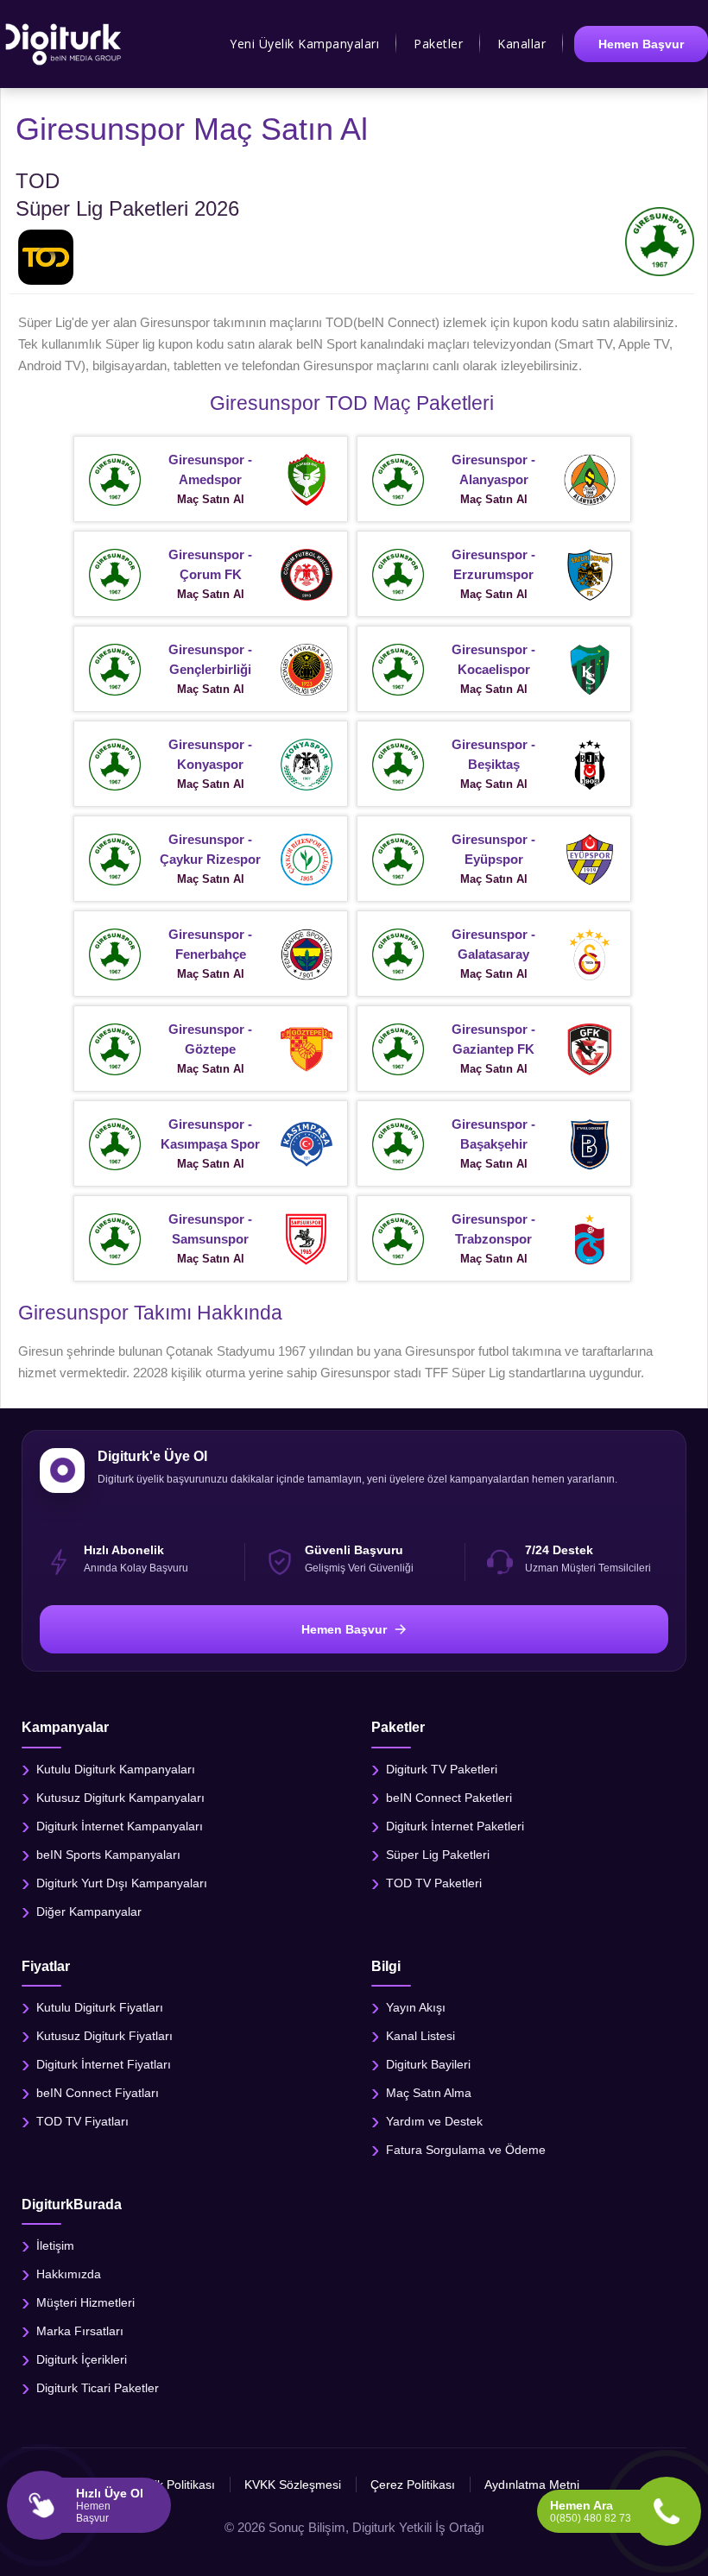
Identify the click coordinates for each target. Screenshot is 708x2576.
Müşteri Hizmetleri (85, 2302)
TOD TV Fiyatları (82, 2120)
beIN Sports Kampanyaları (108, 1854)
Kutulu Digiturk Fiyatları (100, 2006)
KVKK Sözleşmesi (293, 2485)
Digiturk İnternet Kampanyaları (120, 1825)
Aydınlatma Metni (532, 2485)
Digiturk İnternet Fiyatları (104, 2063)
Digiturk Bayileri (428, 2063)
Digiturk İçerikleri (82, 2359)
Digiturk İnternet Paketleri (455, 1825)
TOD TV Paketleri (434, 1882)
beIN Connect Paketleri (449, 1797)
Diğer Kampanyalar (89, 1911)
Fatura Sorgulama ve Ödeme (466, 2149)
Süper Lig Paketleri (438, 1854)
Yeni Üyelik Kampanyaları (304, 44)
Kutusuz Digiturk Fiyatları (104, 2035)
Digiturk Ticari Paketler (98, 2387)
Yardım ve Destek (434, 2120)
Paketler (438, 44)
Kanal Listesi (420, 2035)
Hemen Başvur (641, 44)
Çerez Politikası (413, 2485)
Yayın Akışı (416, 2006)
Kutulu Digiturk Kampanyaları (116, 1768)
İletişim (55, 2245)
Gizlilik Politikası (172, 2485)
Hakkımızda (69, 2273)
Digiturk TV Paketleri (442, 1768)
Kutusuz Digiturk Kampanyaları (120, 1797)
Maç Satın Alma (429, 2092)
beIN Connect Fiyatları (98, 2092)
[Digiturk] (64, 44)
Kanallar (522, 44)
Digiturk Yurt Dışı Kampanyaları (122, 1882)
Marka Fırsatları (80, 2330)
